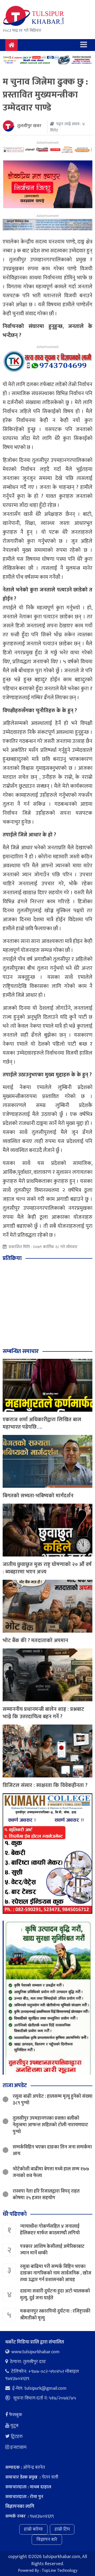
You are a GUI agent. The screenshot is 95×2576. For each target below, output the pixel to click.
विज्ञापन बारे (47, 2540)
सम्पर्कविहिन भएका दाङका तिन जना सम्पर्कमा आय (52, 2150)
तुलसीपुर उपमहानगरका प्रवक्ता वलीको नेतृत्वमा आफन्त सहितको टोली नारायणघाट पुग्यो (50, 2125)
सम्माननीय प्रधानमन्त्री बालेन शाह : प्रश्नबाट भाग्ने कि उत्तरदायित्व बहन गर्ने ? (43, 1713)
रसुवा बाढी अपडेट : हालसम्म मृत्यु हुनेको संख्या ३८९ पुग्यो (53, 2100)
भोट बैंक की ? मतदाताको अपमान (35, 1641)
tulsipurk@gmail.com (45, 2388)
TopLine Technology (60, 2571)
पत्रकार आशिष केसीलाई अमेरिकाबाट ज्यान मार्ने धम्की (52, 2250)
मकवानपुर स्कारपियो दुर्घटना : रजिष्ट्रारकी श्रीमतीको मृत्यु (55, 2315)
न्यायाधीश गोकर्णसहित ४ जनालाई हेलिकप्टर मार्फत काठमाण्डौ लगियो (50, 2230)
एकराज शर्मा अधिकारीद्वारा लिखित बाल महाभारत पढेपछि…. (42, 1423)
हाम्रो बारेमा (33, 2529)
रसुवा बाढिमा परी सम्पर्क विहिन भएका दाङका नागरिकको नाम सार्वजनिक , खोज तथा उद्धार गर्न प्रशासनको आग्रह (56, 2273)
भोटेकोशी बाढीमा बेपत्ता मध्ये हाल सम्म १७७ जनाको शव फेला (51, 2172)
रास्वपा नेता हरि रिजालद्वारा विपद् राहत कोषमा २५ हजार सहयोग (46, 2195)
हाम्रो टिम (62, 2529)
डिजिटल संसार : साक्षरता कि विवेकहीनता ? (45, 1785)
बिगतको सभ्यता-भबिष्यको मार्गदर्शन (38, 1496)
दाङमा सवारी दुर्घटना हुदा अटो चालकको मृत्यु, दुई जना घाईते (55, 2294)
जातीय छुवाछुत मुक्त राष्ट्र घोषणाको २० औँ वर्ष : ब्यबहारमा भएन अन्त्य (47, 1568)
